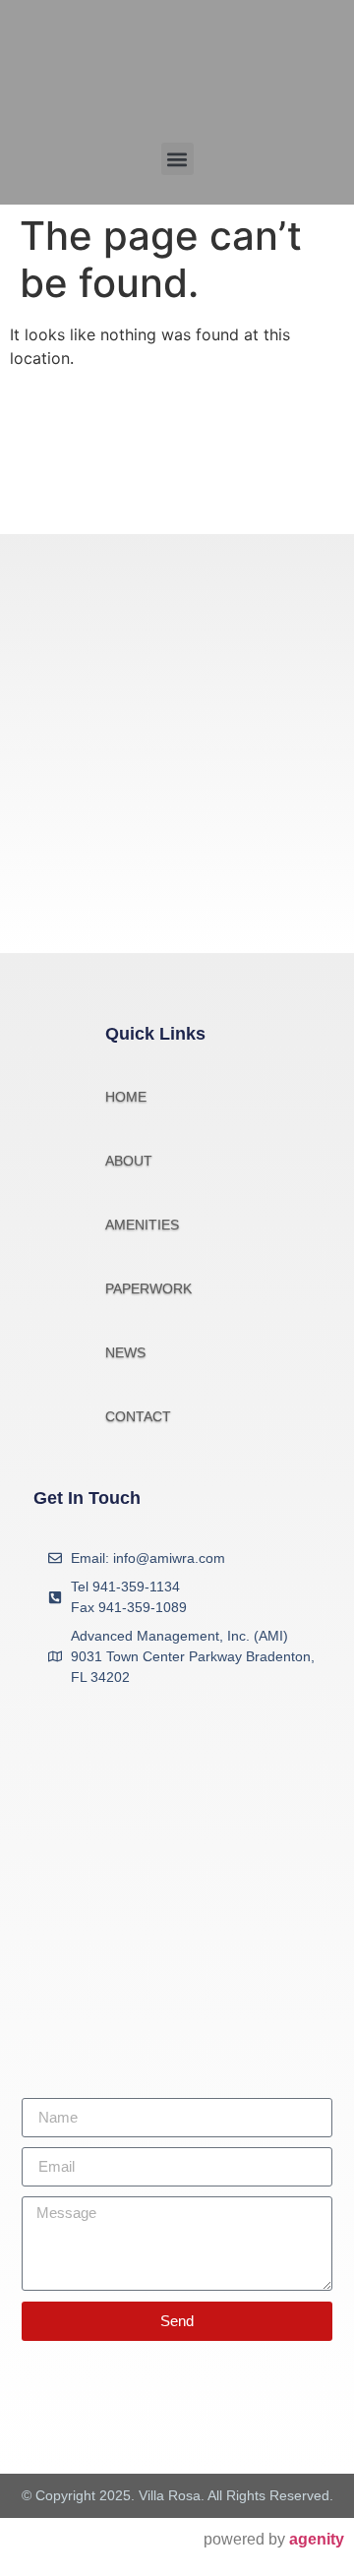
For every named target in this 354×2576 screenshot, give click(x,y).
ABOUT (129, 1161)
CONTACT (138, 1416)
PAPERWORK (148, 1288)
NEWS (125, 1352)
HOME (126, 1097)
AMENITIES (142, 1225)
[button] (177, 159)
